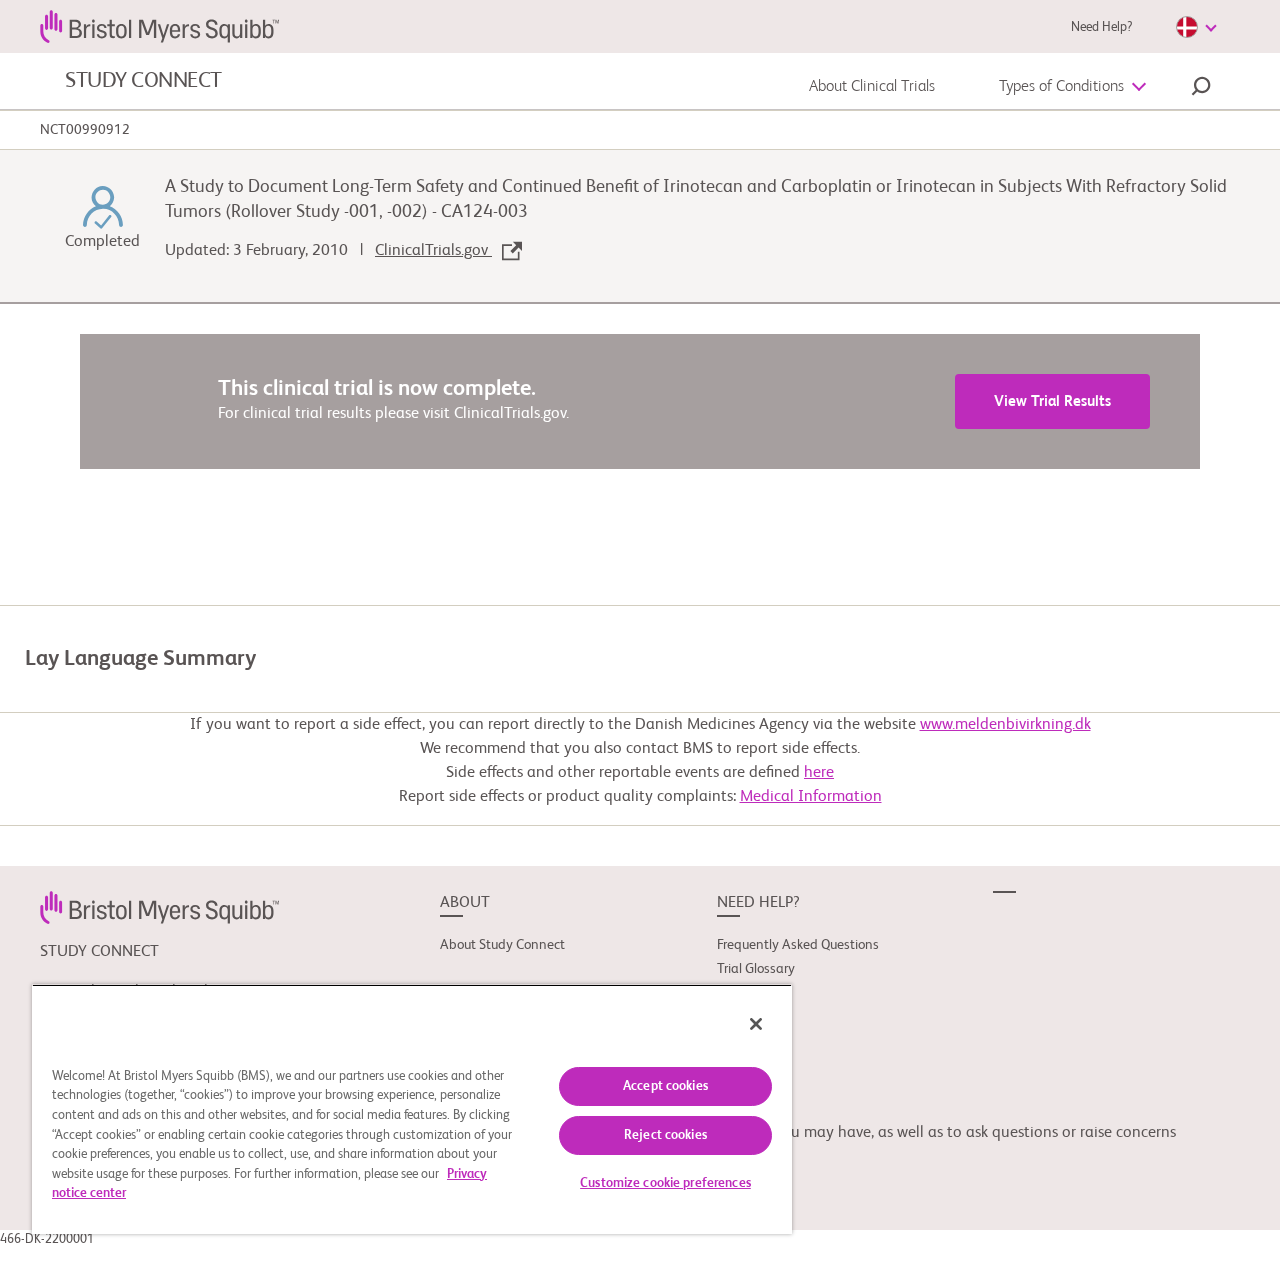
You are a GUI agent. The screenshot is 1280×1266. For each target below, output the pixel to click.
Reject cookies (665, 1135)
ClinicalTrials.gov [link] (433, 251)
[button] (1201, 89)
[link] (159, 907)
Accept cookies (665, 1086)
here (819, 773)
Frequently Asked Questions (798, 945)
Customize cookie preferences (665, 1183)
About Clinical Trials (872, 87)
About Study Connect (502, 945)
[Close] (756, 1024)
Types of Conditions (1061, 87)
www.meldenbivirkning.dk (1005, 725)
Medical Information (811, 797)
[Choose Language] (1196, 27)
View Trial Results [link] (1052, 401)
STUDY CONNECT (143, 81)
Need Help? (1101, 27)
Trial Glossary (756, 969)
